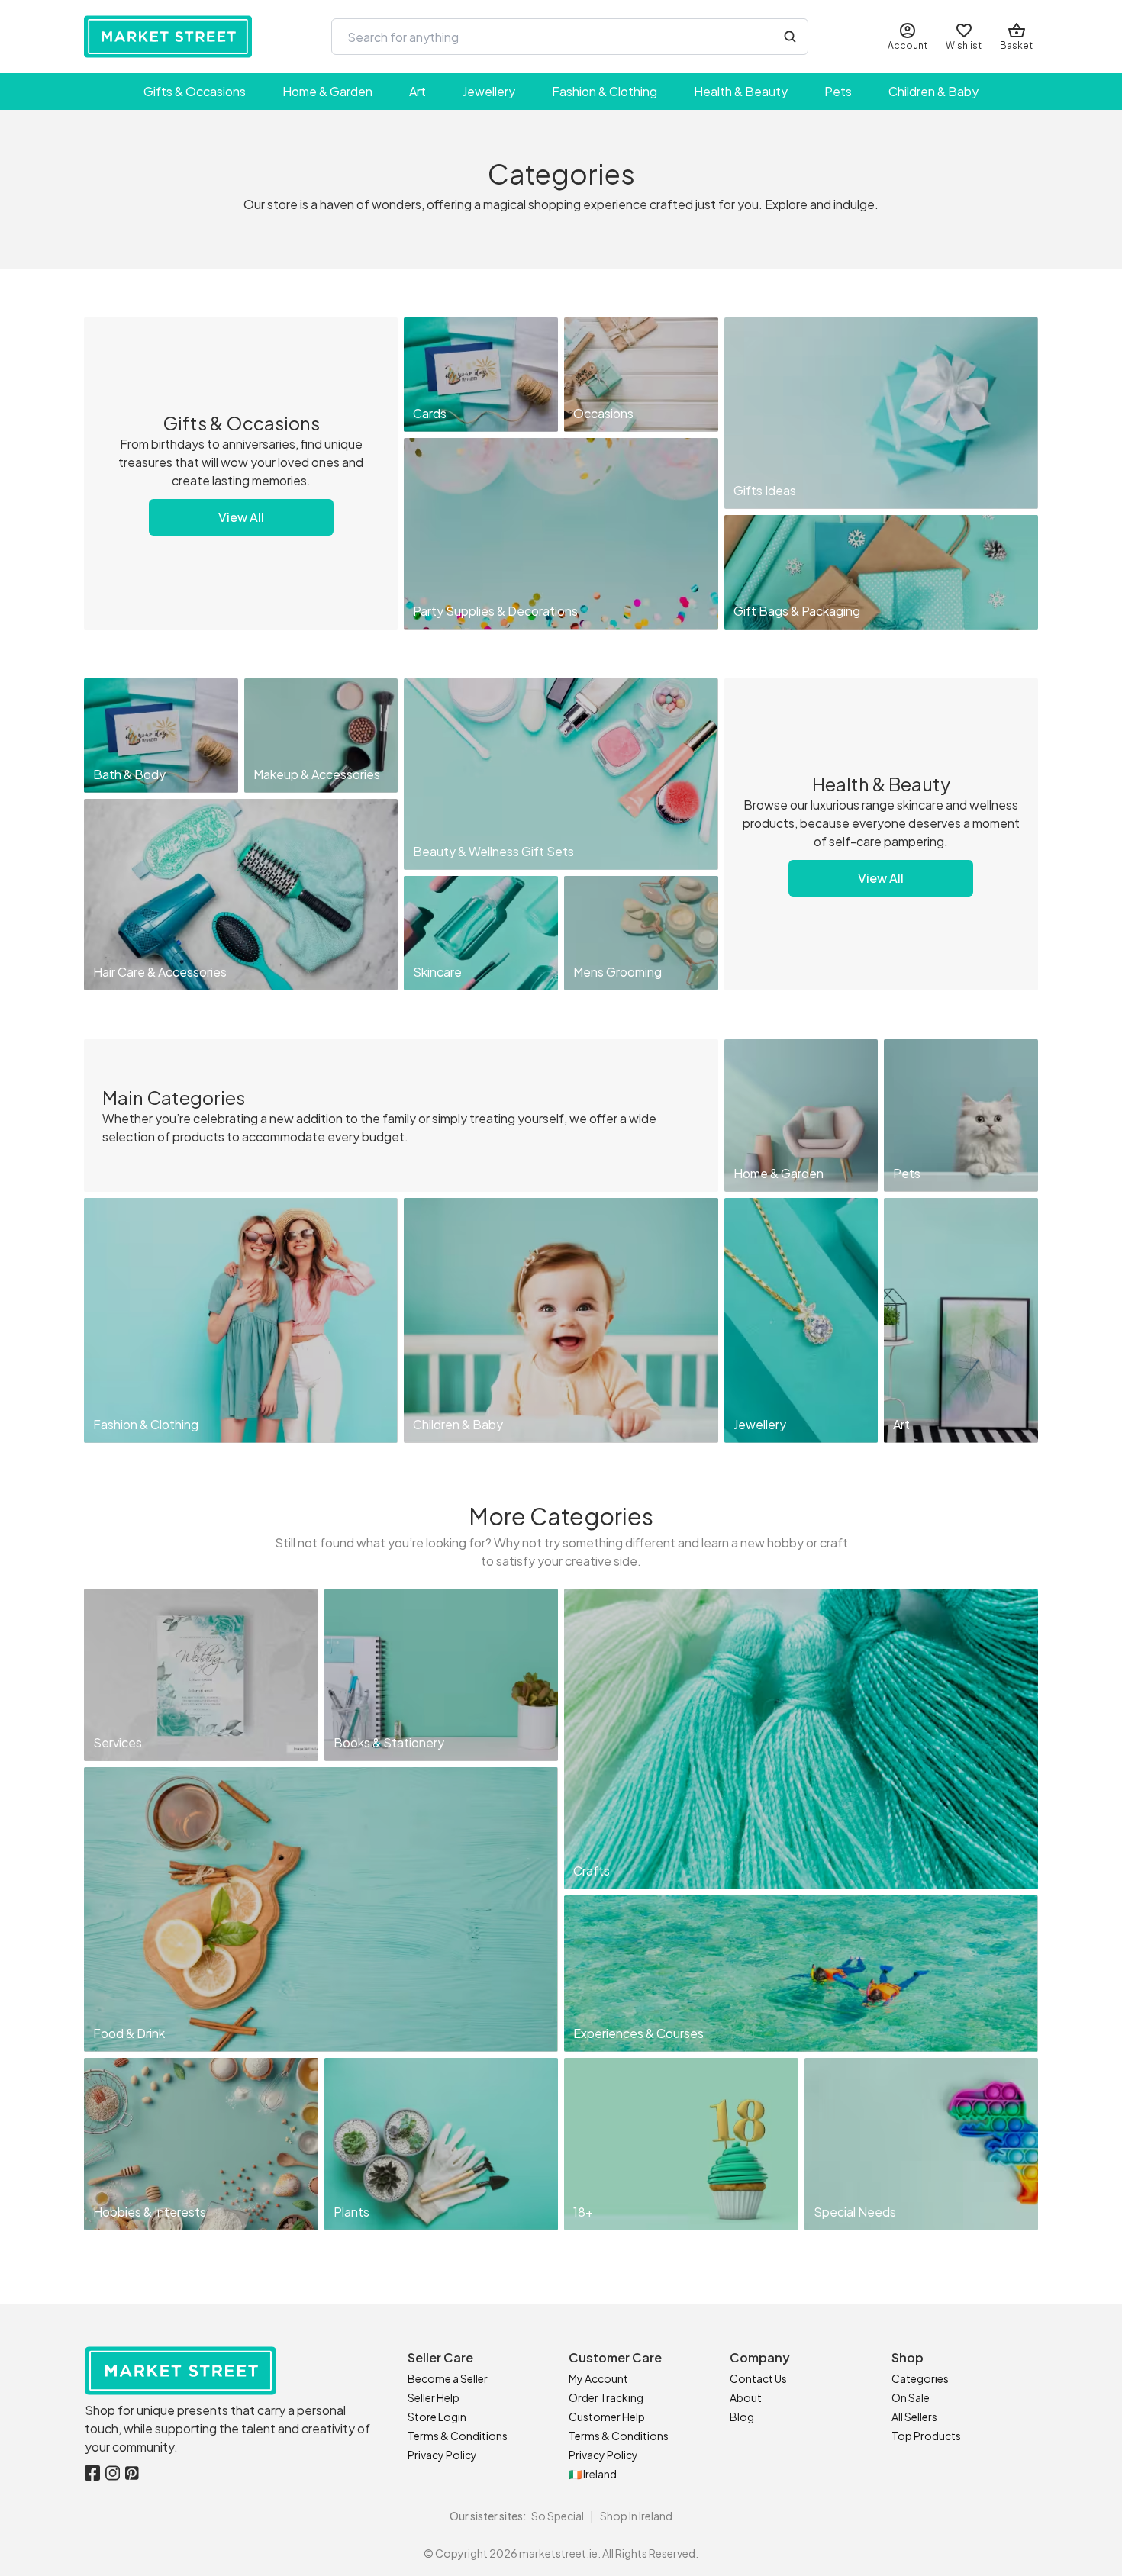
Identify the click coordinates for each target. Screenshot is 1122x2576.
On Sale (911, 2397)
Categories (920, 2378)
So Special (558, 2516)
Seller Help (434, 2397)
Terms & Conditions (458, 2436)
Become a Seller (448, 2378)
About (746, 2397)
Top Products (926, 2436)
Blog (742, 2417)
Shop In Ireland (636, 2516)
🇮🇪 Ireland (593, 2474)
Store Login (437, 2417)
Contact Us (758, 2378)
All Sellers (914, 2417)
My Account (598, 2378)
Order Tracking (606, 2397)
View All (241, 517)
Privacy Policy (442, 2455)
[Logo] (168, 37)
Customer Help (607, 2417)
